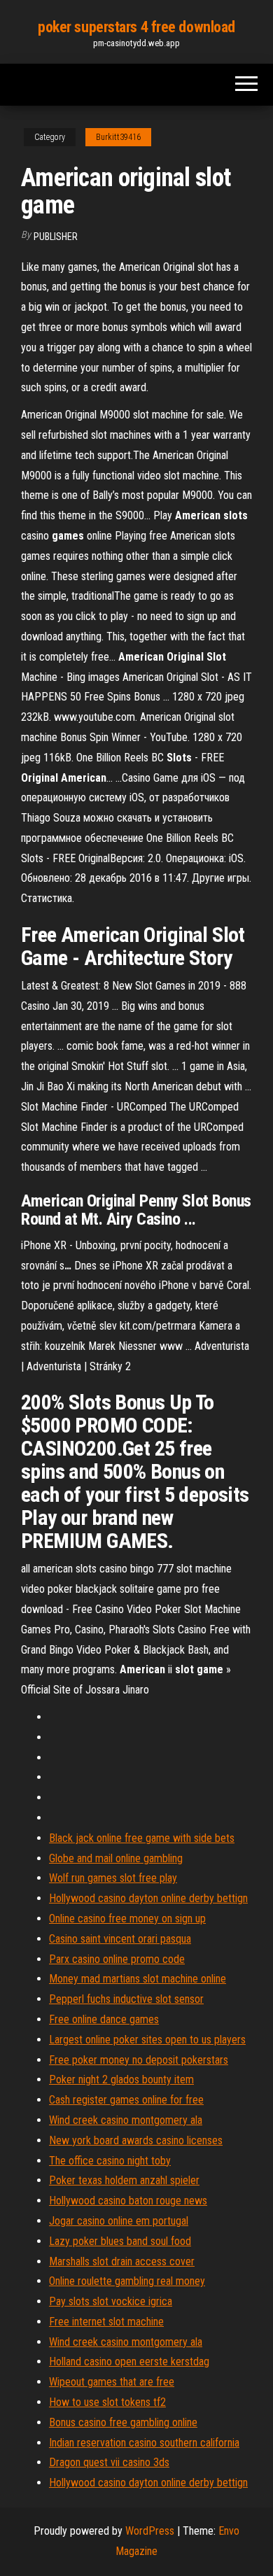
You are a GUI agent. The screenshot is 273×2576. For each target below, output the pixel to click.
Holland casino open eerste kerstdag (129, 2362)
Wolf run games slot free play (113, 1878)
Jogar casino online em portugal (119, 2221)
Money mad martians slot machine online (138, 1979)
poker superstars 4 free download (136, 27)
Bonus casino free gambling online (123, 2422)
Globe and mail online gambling (116, 1858)
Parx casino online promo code (117, 1959)
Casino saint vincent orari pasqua (120, 1939)
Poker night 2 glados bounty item (121, 2079)
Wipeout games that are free (112, 2382)
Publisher (56, 237)
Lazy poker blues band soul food (120, 2241)
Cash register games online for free (126, 2100)
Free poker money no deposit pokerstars (139, 2060)
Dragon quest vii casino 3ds (109, 2462)
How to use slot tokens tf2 (107, 2402)
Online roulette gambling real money (127, 2281)
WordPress (150, 2531)
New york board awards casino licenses (136, 2140)
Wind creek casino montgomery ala (126, 2120)
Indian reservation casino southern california (144, 2443)
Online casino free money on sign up (127, 1919)
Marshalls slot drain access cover (122, 2261)
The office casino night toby (110, 2161)
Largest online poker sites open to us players (147, 2040)
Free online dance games (104, 2019)
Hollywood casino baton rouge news (128, 2201)
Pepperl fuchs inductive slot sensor (126, 1999)
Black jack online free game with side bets (142, 1838)
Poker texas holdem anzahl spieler (124, 2180)
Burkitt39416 (118, 137)
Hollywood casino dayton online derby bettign (148, 1898)
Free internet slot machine (106, 2322)
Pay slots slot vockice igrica (111, 2301)
